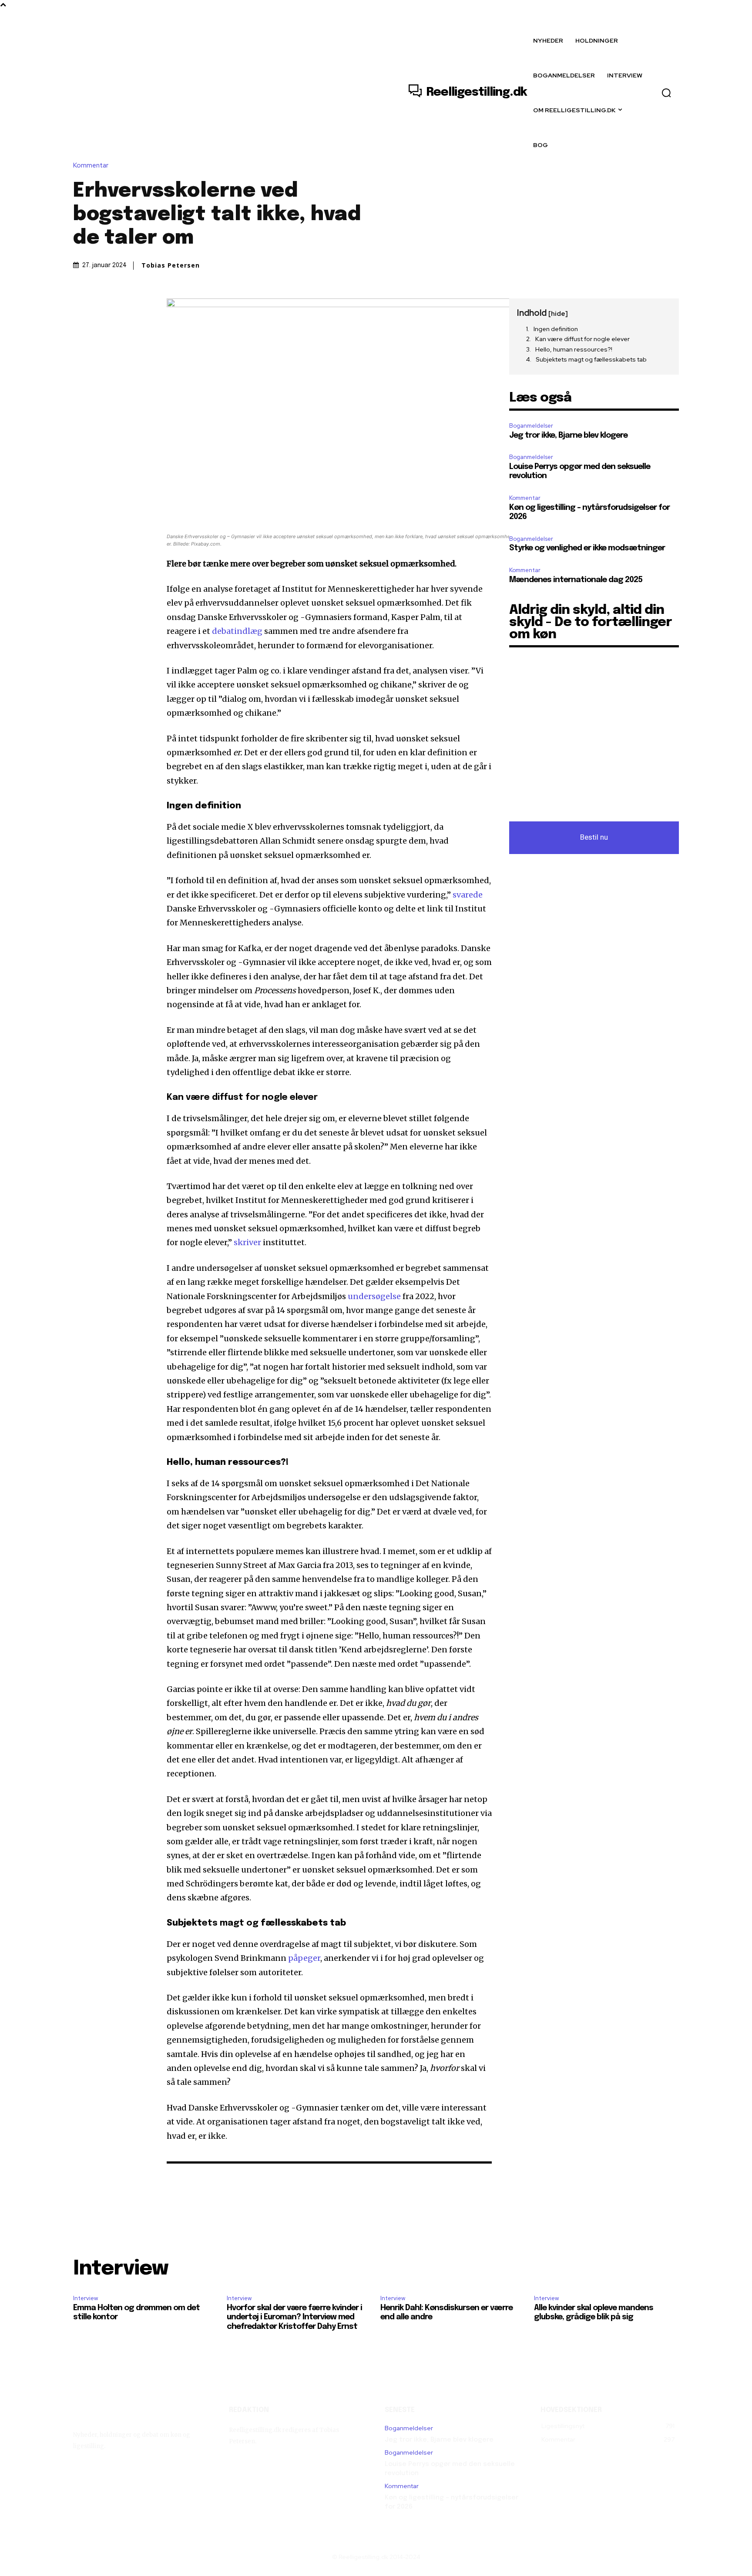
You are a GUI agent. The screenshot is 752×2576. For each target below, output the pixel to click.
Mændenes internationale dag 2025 (576, 580)
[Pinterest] (122, 307)
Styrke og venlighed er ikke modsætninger (587, 548)
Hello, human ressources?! (574, 349)
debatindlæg (237, 631)
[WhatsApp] (142, 307)
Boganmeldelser (531, 426)
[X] (102, 307)
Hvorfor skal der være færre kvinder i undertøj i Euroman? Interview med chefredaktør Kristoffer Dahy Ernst (294, 2317)
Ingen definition (556, 329)
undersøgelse (374, 1296)
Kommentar (91, 166)
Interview (86, 2298)
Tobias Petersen (171, 265)
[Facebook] (82, 307)
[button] (666, 93)
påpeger (304, 1958)
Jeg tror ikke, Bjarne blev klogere (568, 435)
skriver (247, 1242)
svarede (468, 895)
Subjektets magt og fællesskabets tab (591, 359)
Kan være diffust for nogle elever (582, 339)
